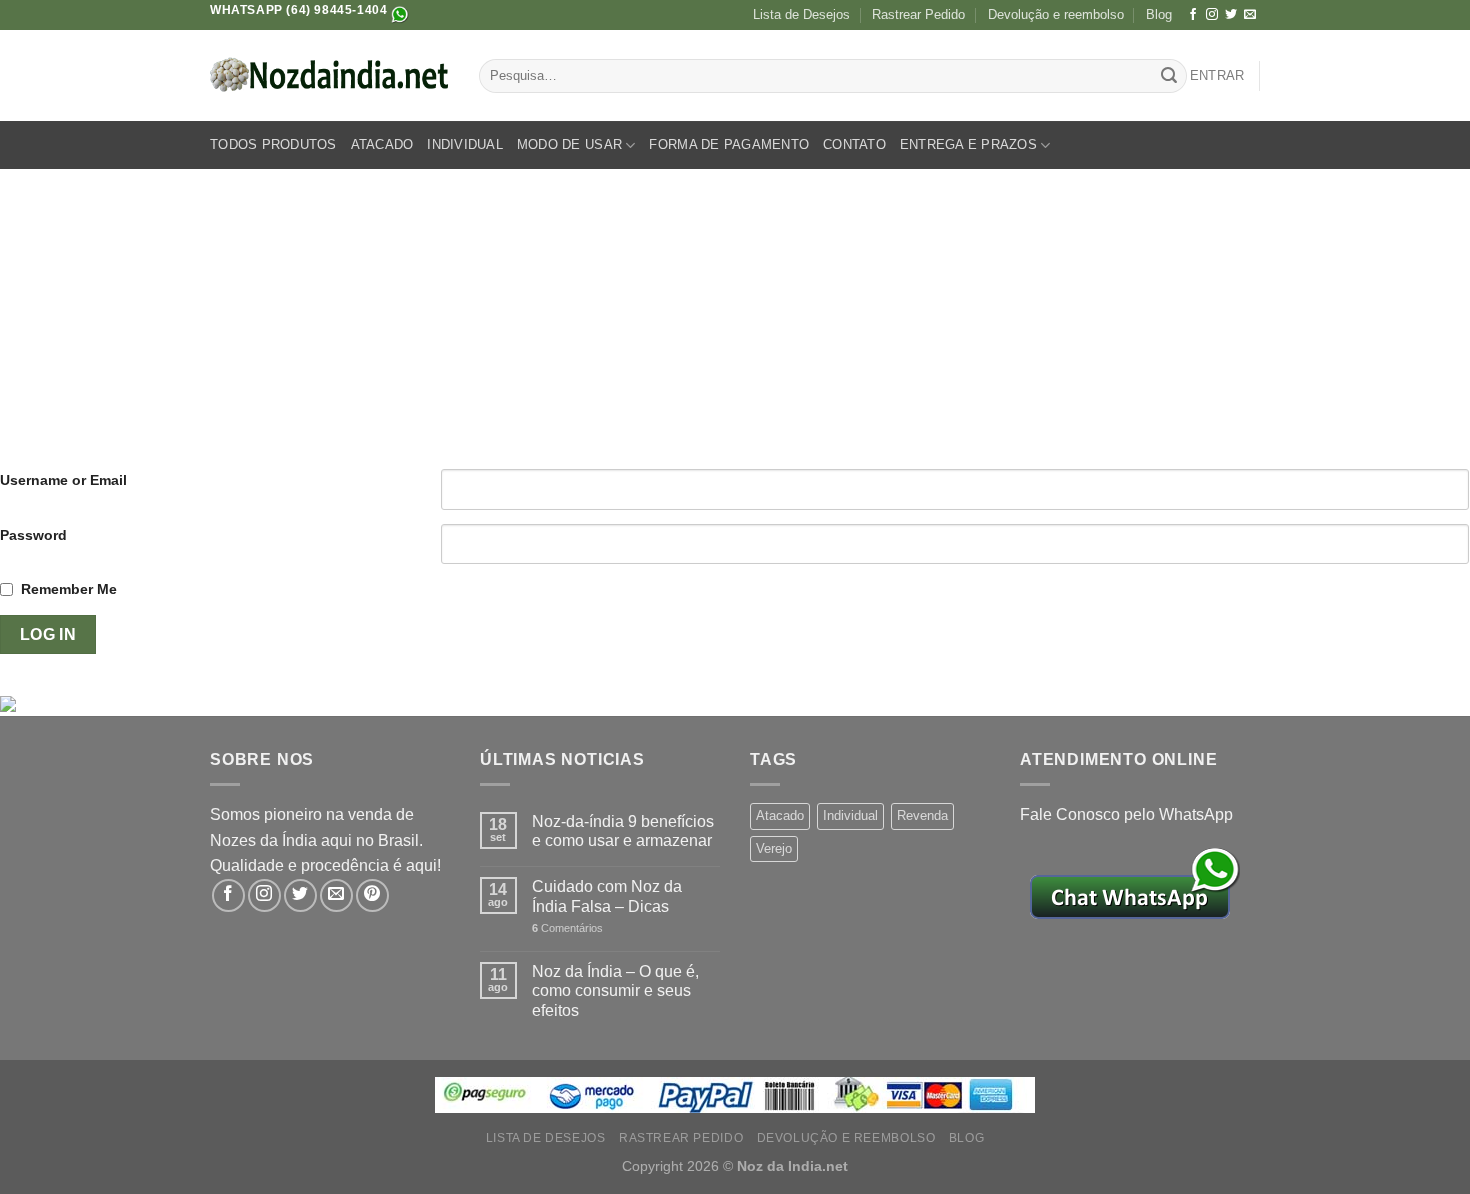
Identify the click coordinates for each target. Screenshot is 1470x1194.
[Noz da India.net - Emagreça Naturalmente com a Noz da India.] (329, 76)
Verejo (774, 848)
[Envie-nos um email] (1250, 15)
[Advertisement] (735, 319)
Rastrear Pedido (918, 14)
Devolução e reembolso (1056, 14)
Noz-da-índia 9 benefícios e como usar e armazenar (623, 831)
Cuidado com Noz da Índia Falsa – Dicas (607, 896)
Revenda (922, 815)
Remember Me (69, 589)
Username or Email (63, 480)
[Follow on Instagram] (1212, 15)
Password (33, 535)
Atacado (382, 144)
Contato (854, 144)
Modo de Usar (569, 144)
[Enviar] (1169, 76)
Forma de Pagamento (729, 144)
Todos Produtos (273, 144)
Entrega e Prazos (968, 144)
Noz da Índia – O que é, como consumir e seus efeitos (615, 990)
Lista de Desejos (801, 14)
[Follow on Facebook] (1193, 15)
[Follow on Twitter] (1231, 15)
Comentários (567, 928)
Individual (465, 144)
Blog (1159, 14)
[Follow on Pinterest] (372, 895)
